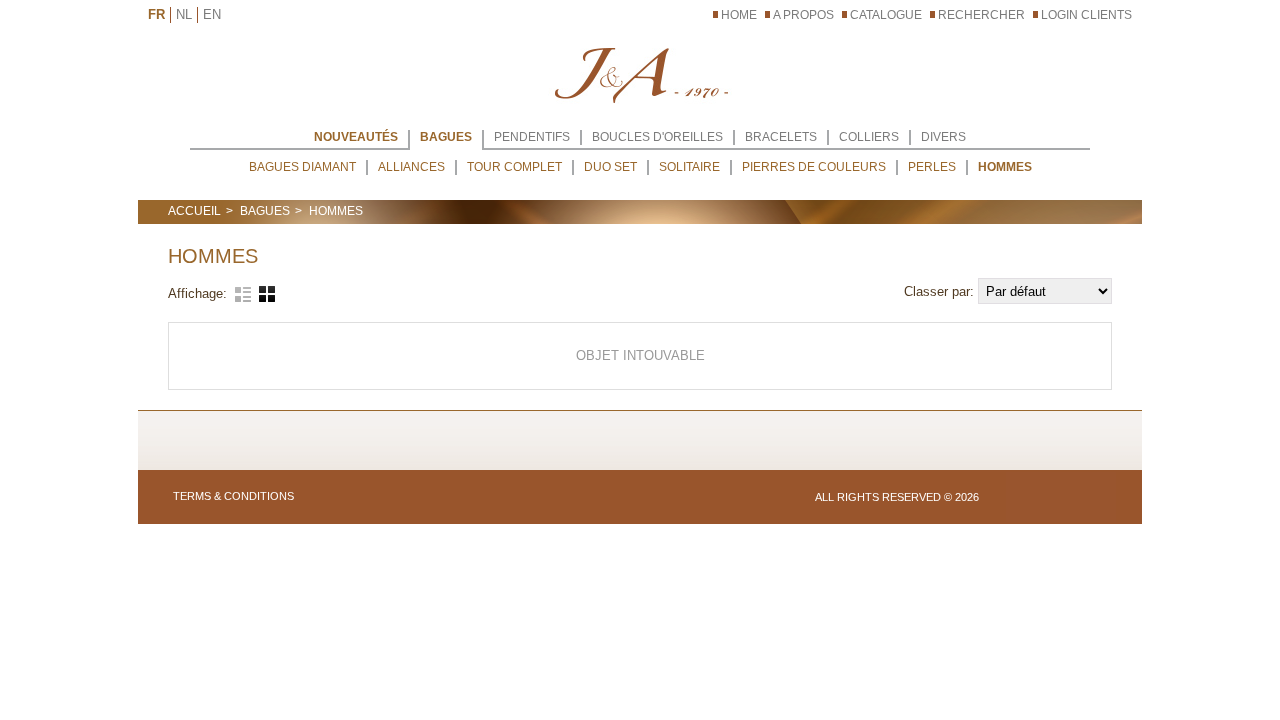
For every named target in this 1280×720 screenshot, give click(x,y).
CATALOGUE (886, 15)
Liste (243, 294)
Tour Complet (514, 167)
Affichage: (197, 293)
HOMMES (1005, 167)
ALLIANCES (411, 167)
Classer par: (941, 291)
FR (156, 14)
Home (739, 15)
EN (212, 14)
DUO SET (610, 167)
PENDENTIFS (532, 137)
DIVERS (943, 137)
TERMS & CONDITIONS (233, 496)
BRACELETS (781, 137)
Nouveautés (356, 137)
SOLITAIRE (689, 167)
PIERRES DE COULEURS (814, 167)
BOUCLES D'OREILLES (657, 137)
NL (184, 14)
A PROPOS (803, 15)
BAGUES (446, 137)
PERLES (932, 167)
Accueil (194, 211)
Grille (267, 294)
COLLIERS (869, 137)
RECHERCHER (981, 15)
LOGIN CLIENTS (1086, 15)
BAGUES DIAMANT (302, 167)
